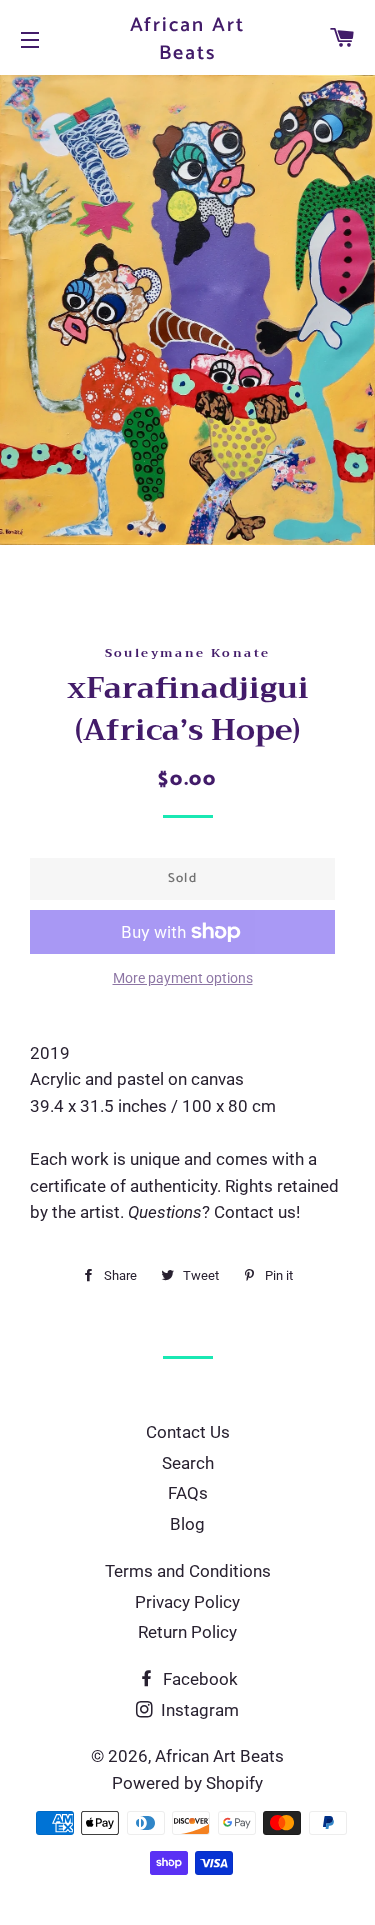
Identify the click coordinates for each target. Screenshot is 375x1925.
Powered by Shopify (187, 1783)
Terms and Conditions (188, 1571)
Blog (187, 1524)
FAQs (188, 1493)
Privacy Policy (187, 1602)
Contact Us (188, 1432)
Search (188, 1463)
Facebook (198, 1679)
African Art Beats (188, 40)
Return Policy (187, 1632)
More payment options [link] (183, 978)
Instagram (198, 1710)
